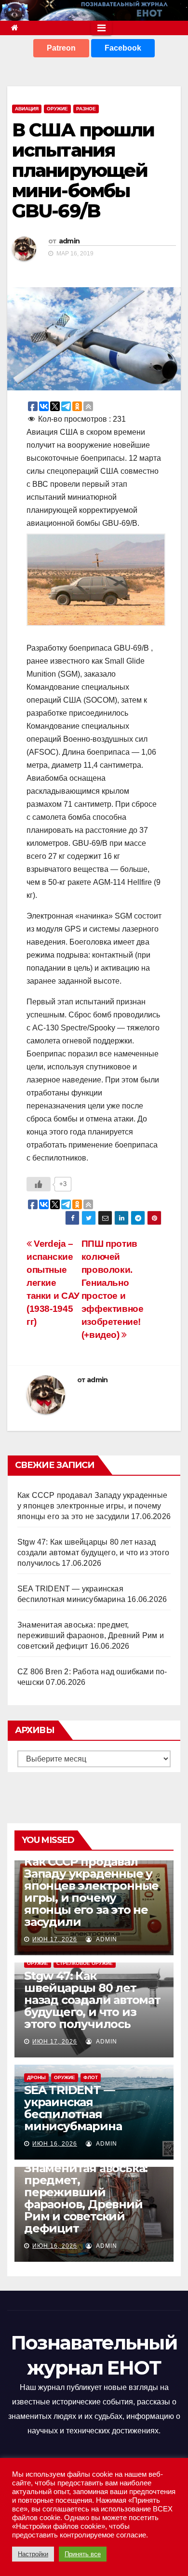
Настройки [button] (33, 2554)
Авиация (27, 109)
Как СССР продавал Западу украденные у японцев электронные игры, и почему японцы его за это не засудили (92, 1506)
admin (69, 241)
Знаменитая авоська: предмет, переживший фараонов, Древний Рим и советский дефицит (91, 1635)
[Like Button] (39, 1184)
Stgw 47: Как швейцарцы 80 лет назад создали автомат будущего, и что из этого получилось (93, 1553)
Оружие (57, 109)
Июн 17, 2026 (55, 1939)
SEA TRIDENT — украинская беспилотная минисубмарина (73, 2108)
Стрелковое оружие (85, 1963)
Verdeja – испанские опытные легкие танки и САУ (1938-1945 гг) (53, 1283)
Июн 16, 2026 (55, 2144)
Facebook (123, 48)
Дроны (36, 2077)
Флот (91, 2077)
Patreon (61, 48)
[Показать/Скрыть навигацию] (101, 28)
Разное (86, 109)
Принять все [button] (83, 2554)
